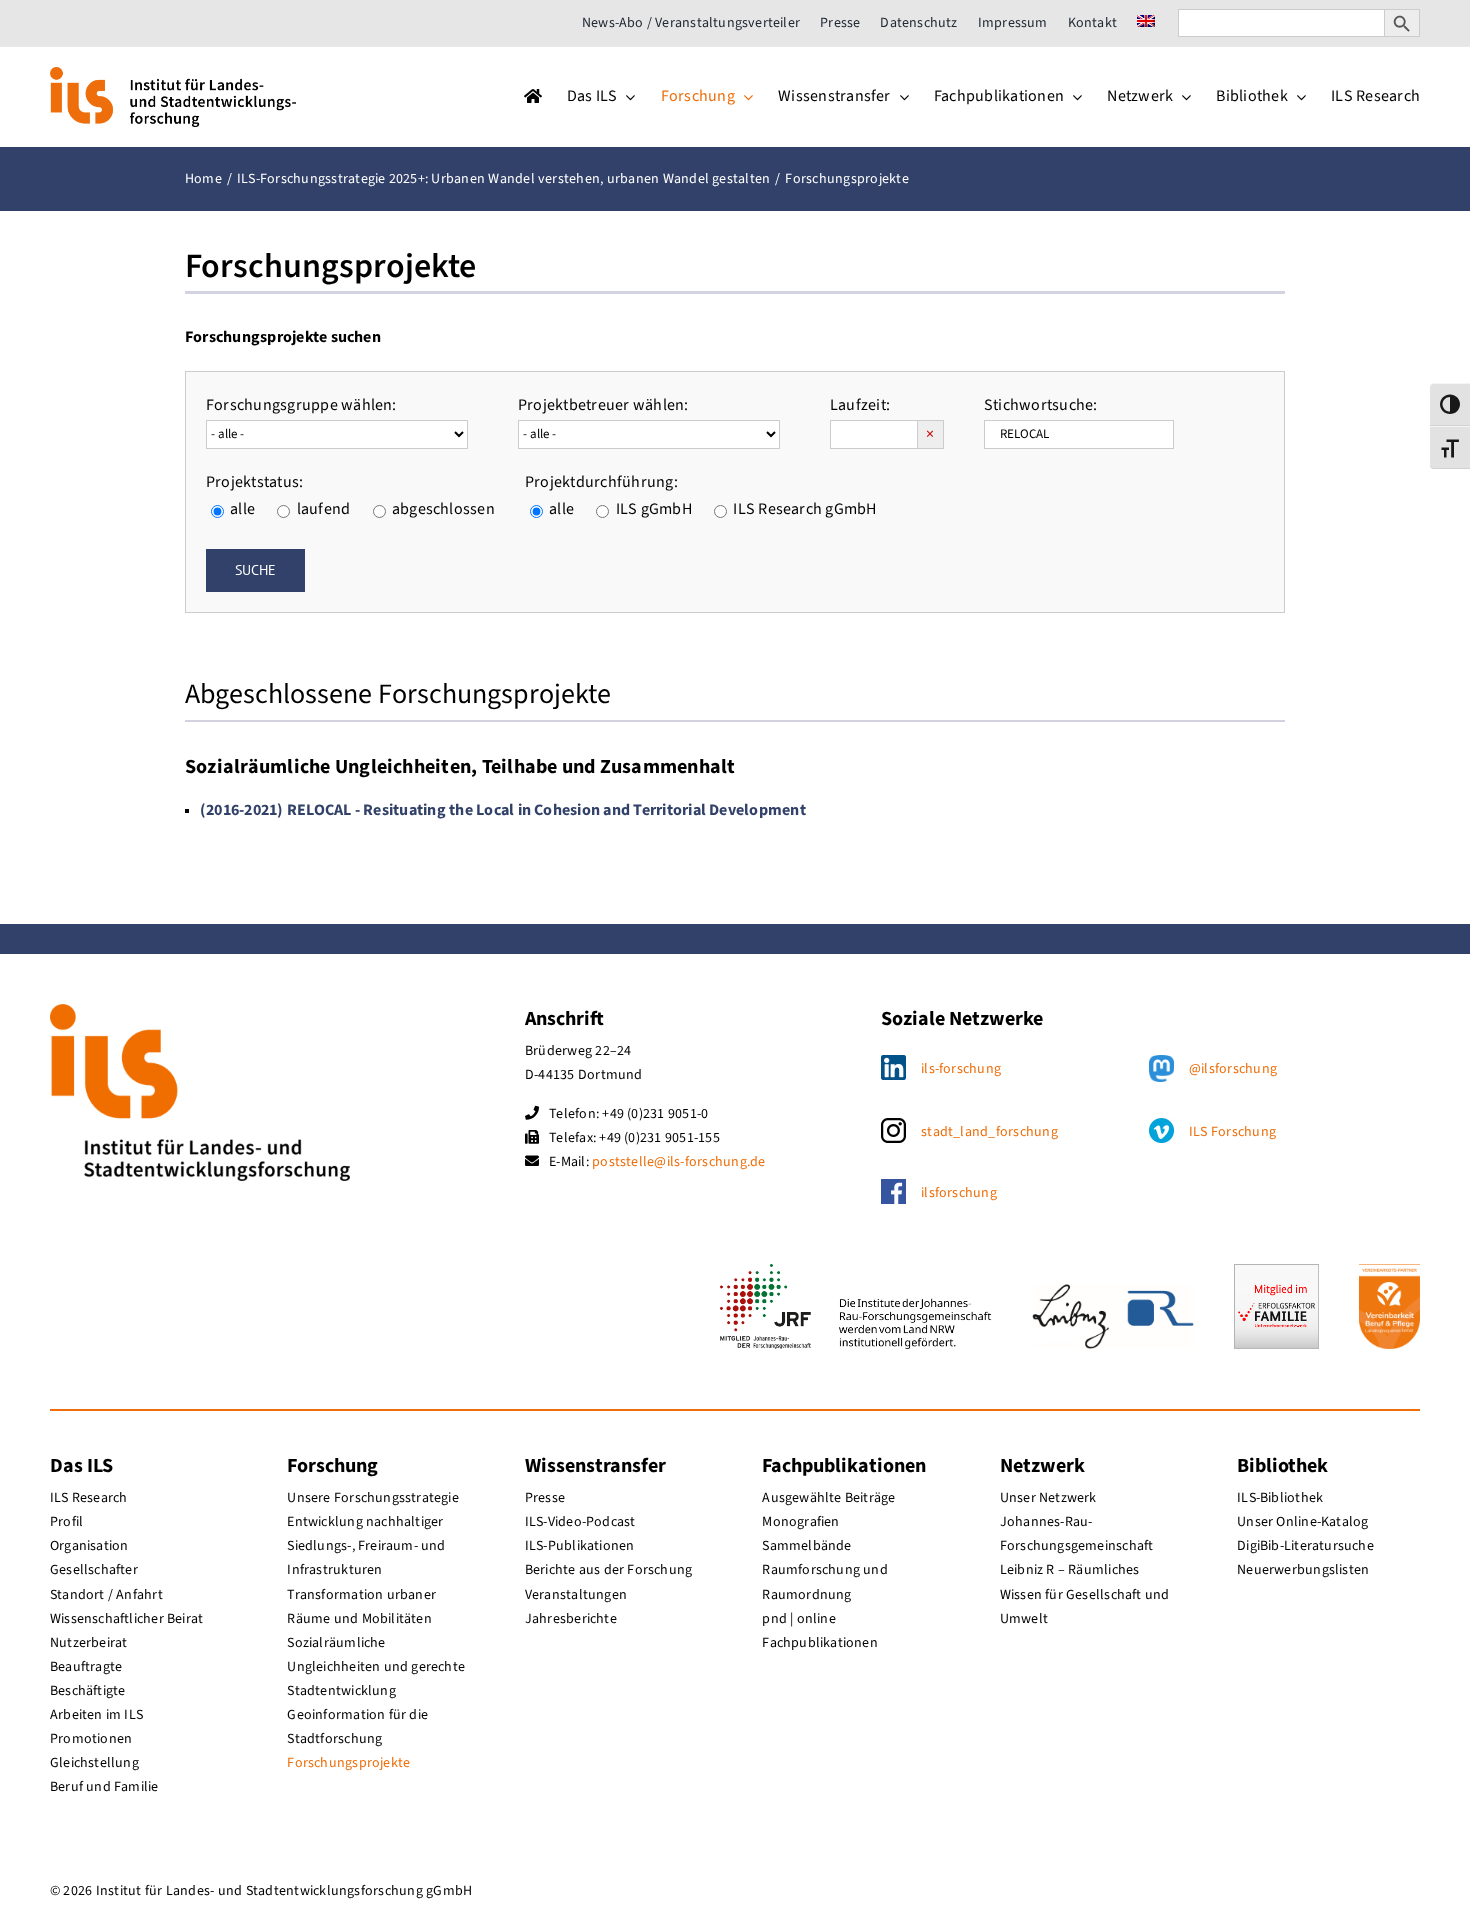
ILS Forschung (1232, 1132)
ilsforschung (959, 1193)
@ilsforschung (1233, 1069)
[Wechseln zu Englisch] (1146, 23)
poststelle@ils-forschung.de (678, 1162)
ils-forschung (961, 1069)
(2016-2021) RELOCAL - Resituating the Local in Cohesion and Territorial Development (503, 810)
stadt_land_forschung (989, 1132)
